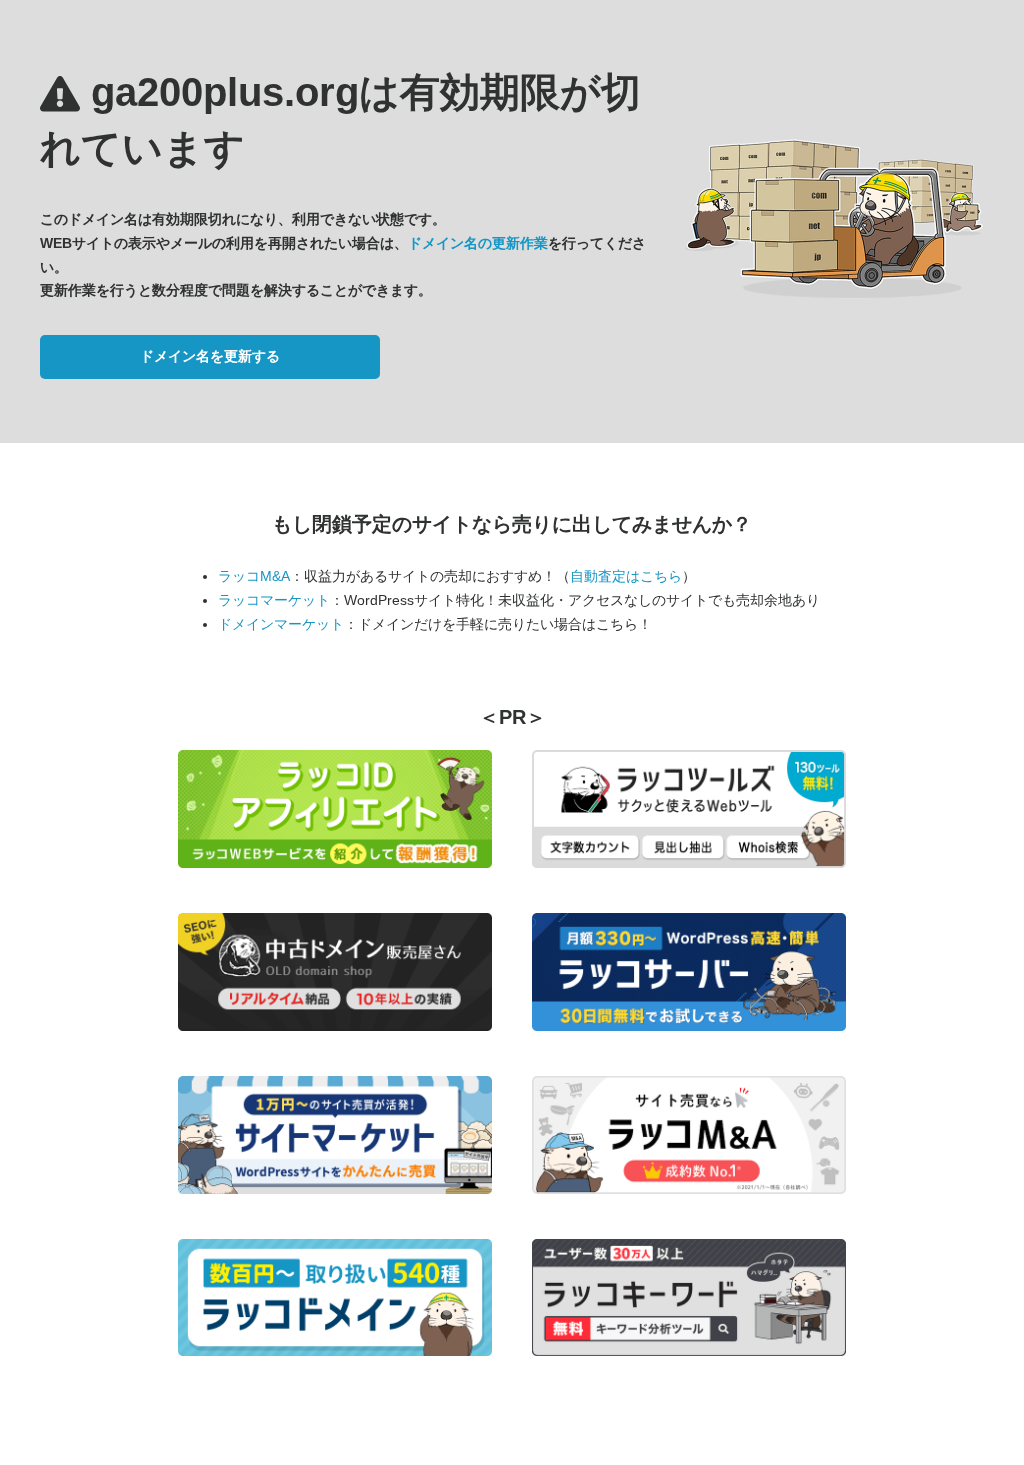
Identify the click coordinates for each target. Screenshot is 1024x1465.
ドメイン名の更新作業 (478, 243)
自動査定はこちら (626, 576)
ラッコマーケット (274, 600)
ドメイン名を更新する (210, 356)
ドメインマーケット (281, 624)
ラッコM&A (254, 576)
